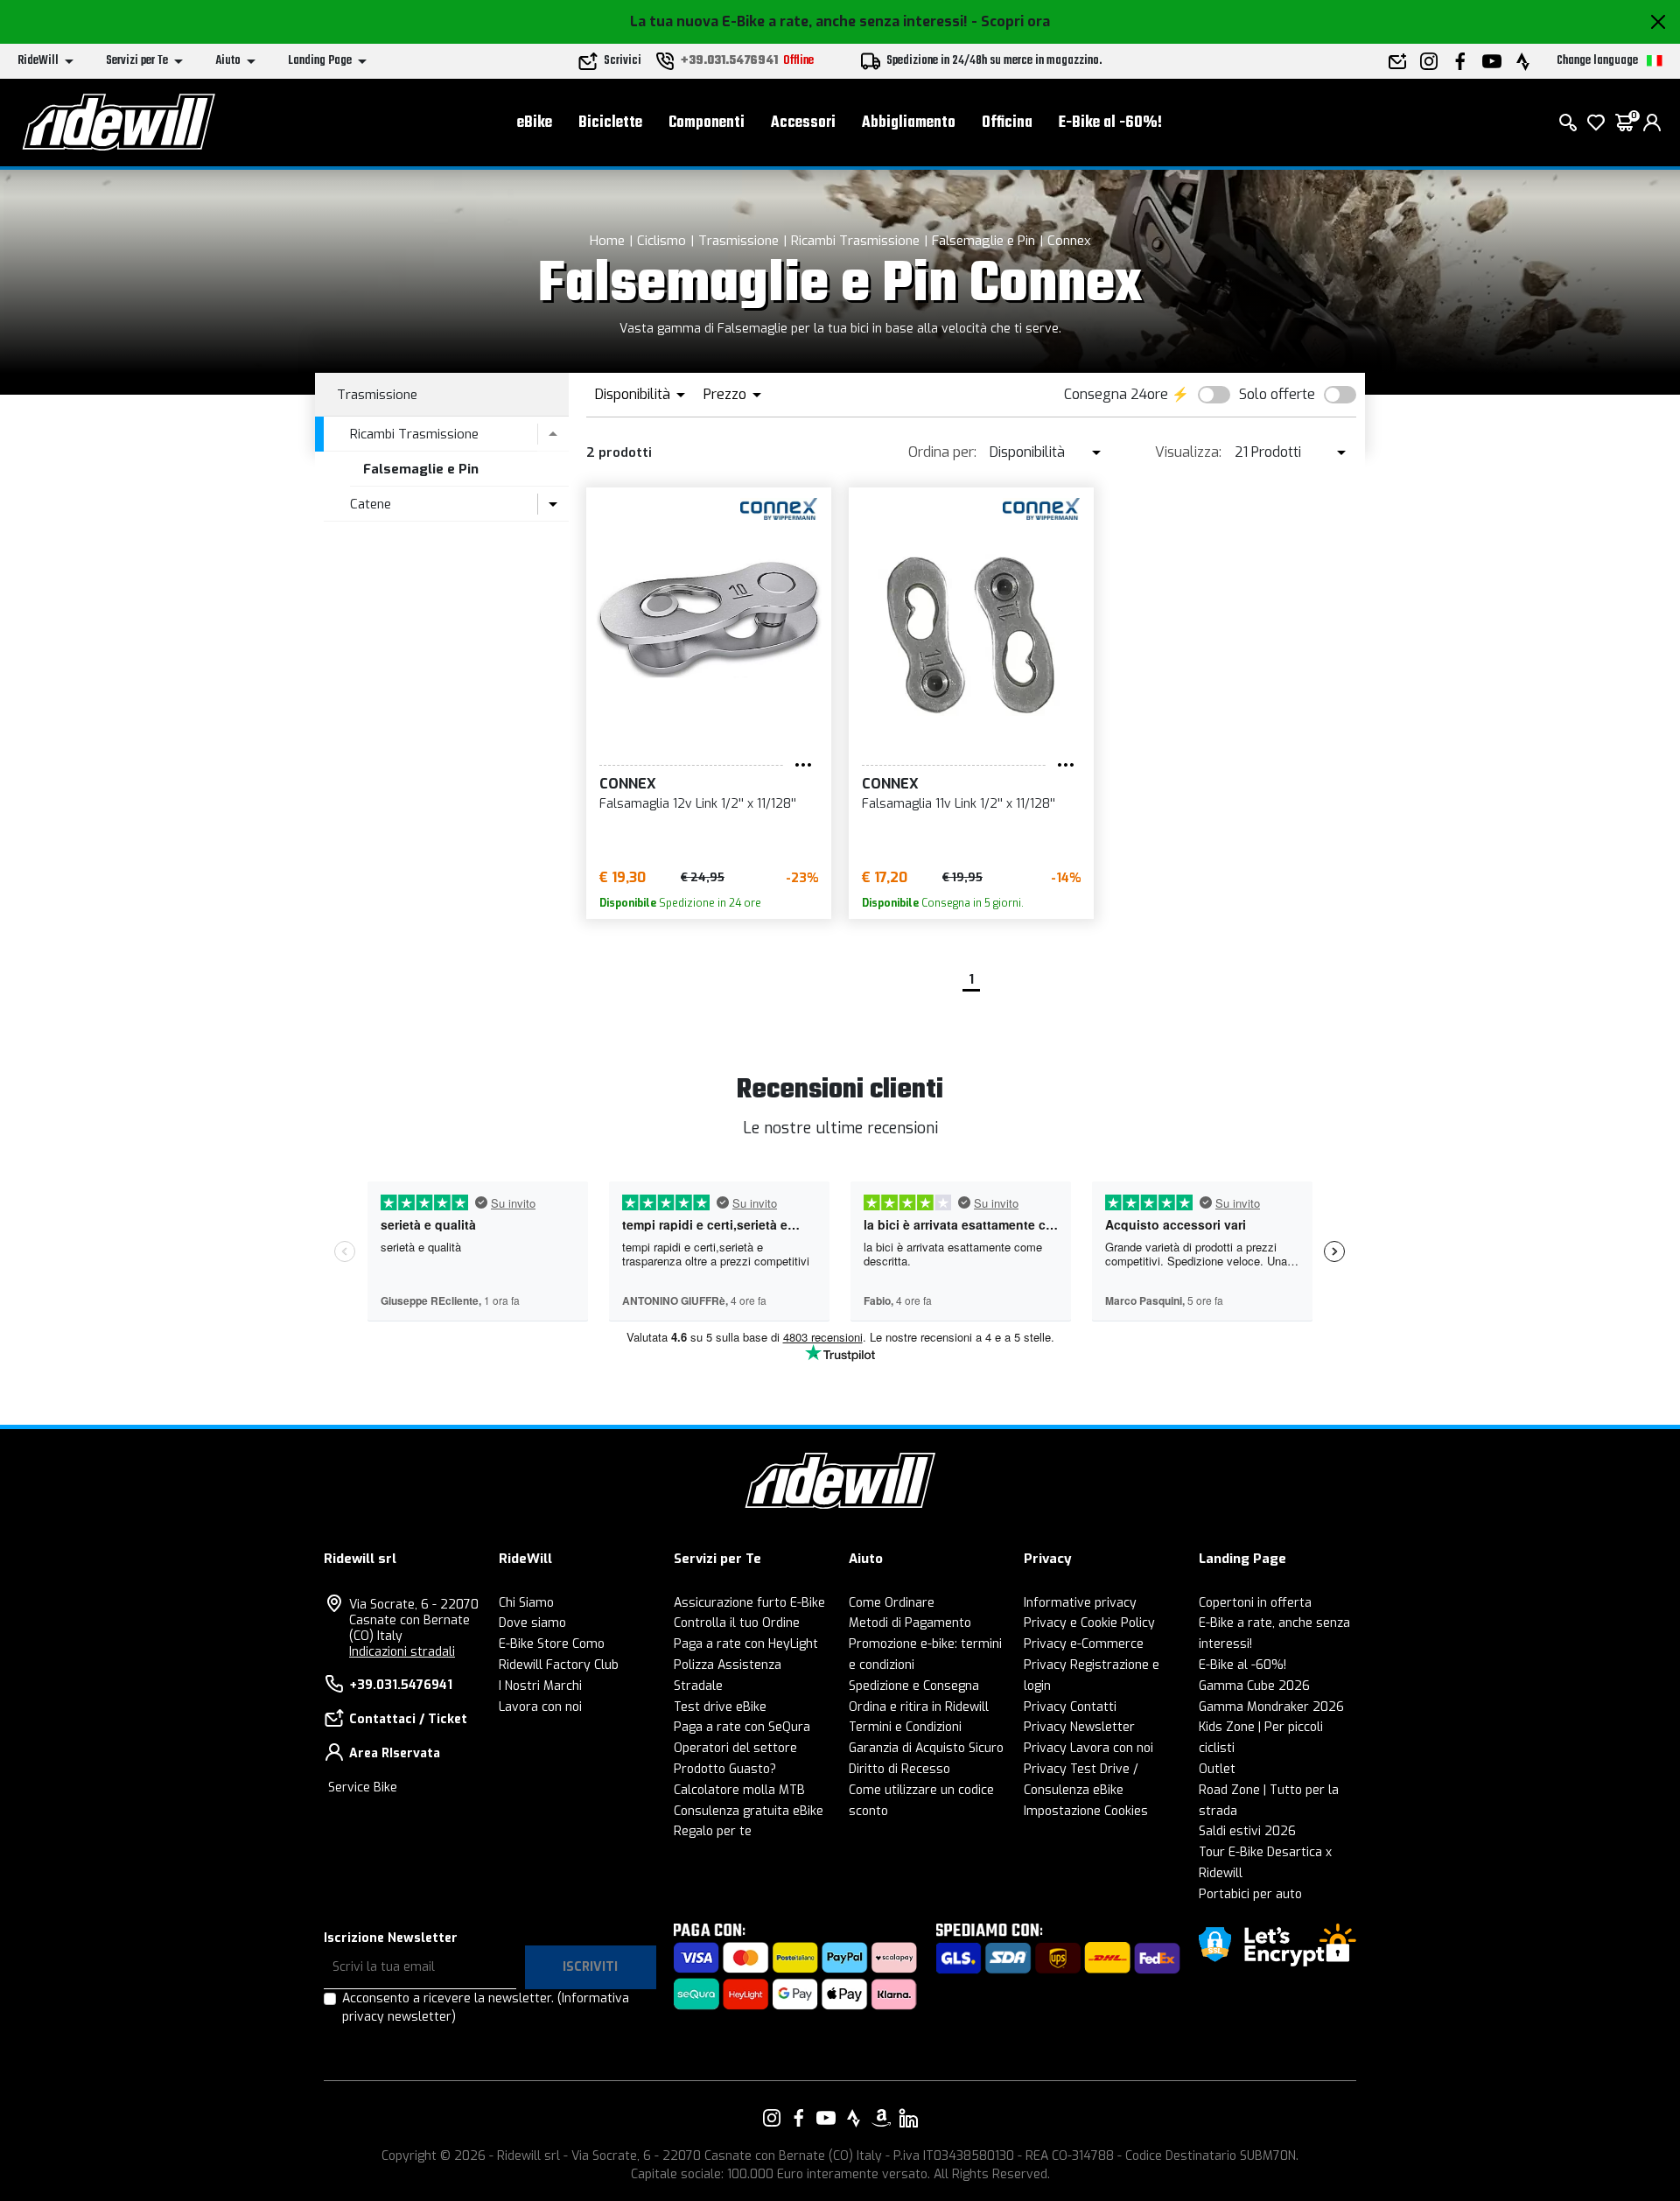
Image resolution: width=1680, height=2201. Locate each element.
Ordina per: (942, 452)
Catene (371, 504)
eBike (535, 123)
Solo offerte (1277, 394)
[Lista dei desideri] (1596, 123)
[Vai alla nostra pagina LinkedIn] (908, 2118)
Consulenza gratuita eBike (749, 1811)
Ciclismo (661, 241)
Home (607, 241)
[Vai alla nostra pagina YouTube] (826, 2118)
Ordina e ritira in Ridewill (919, 1707)
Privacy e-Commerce (1084, 1644)
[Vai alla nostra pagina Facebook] (799, 2118)
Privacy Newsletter (1079, 1727)
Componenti (707, 123)
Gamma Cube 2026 (1254, 1686)
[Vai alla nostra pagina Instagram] (772, 2118)
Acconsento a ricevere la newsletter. (486, 2008)
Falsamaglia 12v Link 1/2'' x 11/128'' (698, 804)
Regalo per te (713, 1831)
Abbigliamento (909, 123)
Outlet (1217, 1769)
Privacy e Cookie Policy (1089, 1623)
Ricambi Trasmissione (855, 241)
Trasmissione (738, 241)
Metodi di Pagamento (910, 1623)
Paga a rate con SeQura (742, 1727)
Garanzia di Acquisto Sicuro (926, 1748)
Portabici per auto (1250, 1894)
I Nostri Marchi (540, 1686)
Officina (1007, 123)
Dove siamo (532, 1623)
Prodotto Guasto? (725, 1769)
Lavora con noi (540, 1707)
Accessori (803, 123)
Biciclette (610, 123)
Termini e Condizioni (905, 1727)
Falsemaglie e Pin (983, 241)
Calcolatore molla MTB (739, 1790)
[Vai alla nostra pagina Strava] (854, 2118)
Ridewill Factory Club (559, 1665)
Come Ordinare (892, 1603)
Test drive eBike (720, 1707)
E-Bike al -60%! (1110, 123)
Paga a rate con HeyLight (746, 1644)
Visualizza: (1188, 452)
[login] (1652, 123)
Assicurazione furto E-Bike (749, 1603)
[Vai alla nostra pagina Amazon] (881, 2118)
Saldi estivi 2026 (1247, 1831)
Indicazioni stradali (402, 1652)
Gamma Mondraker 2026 (1271, 1707)
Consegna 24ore (1116, 394)
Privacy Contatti (1070, 1707)
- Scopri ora (1011, 21)
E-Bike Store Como (552, 1644)
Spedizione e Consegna (914, 1686)
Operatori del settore (735, 1748)
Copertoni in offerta (1255, 1603)
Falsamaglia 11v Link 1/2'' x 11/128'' (959, 804)
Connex (1069, 241)
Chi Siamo (526, 1603)
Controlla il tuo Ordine (737, 1623)
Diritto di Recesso (899, 1769)
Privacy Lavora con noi (1088, 1748)
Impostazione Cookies (1086, 1811)
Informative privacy (1080, 1603)
